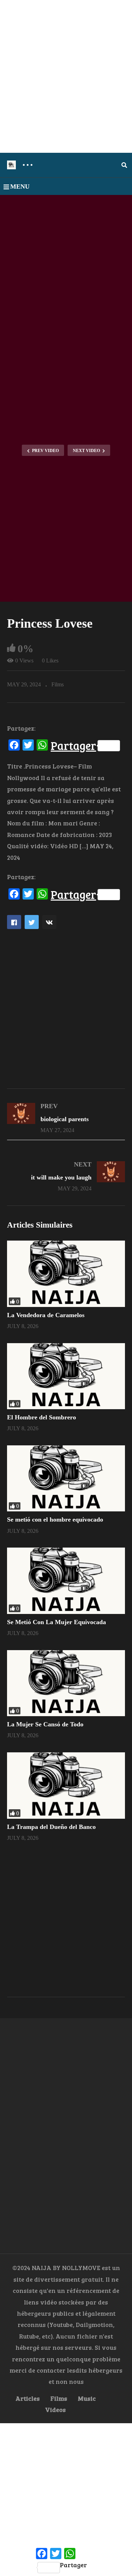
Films (58, 684)
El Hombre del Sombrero (42, 1417)
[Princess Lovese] (66, 1274)
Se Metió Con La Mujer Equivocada (56, 1622)
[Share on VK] (49, 922)
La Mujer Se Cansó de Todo (45, 1724)
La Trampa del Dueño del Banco (51, 1827)
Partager (73, 746)
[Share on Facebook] (14, 922)
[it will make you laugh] (66, 1176)
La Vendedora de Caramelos (46, 1315)
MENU (20, 187)
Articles (28, 2398)
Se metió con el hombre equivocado (55, 1519)
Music (87, 2398)
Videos (55, 2410)
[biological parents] (66, 1118)
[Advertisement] (66, 76)
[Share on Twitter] (32, 922)
